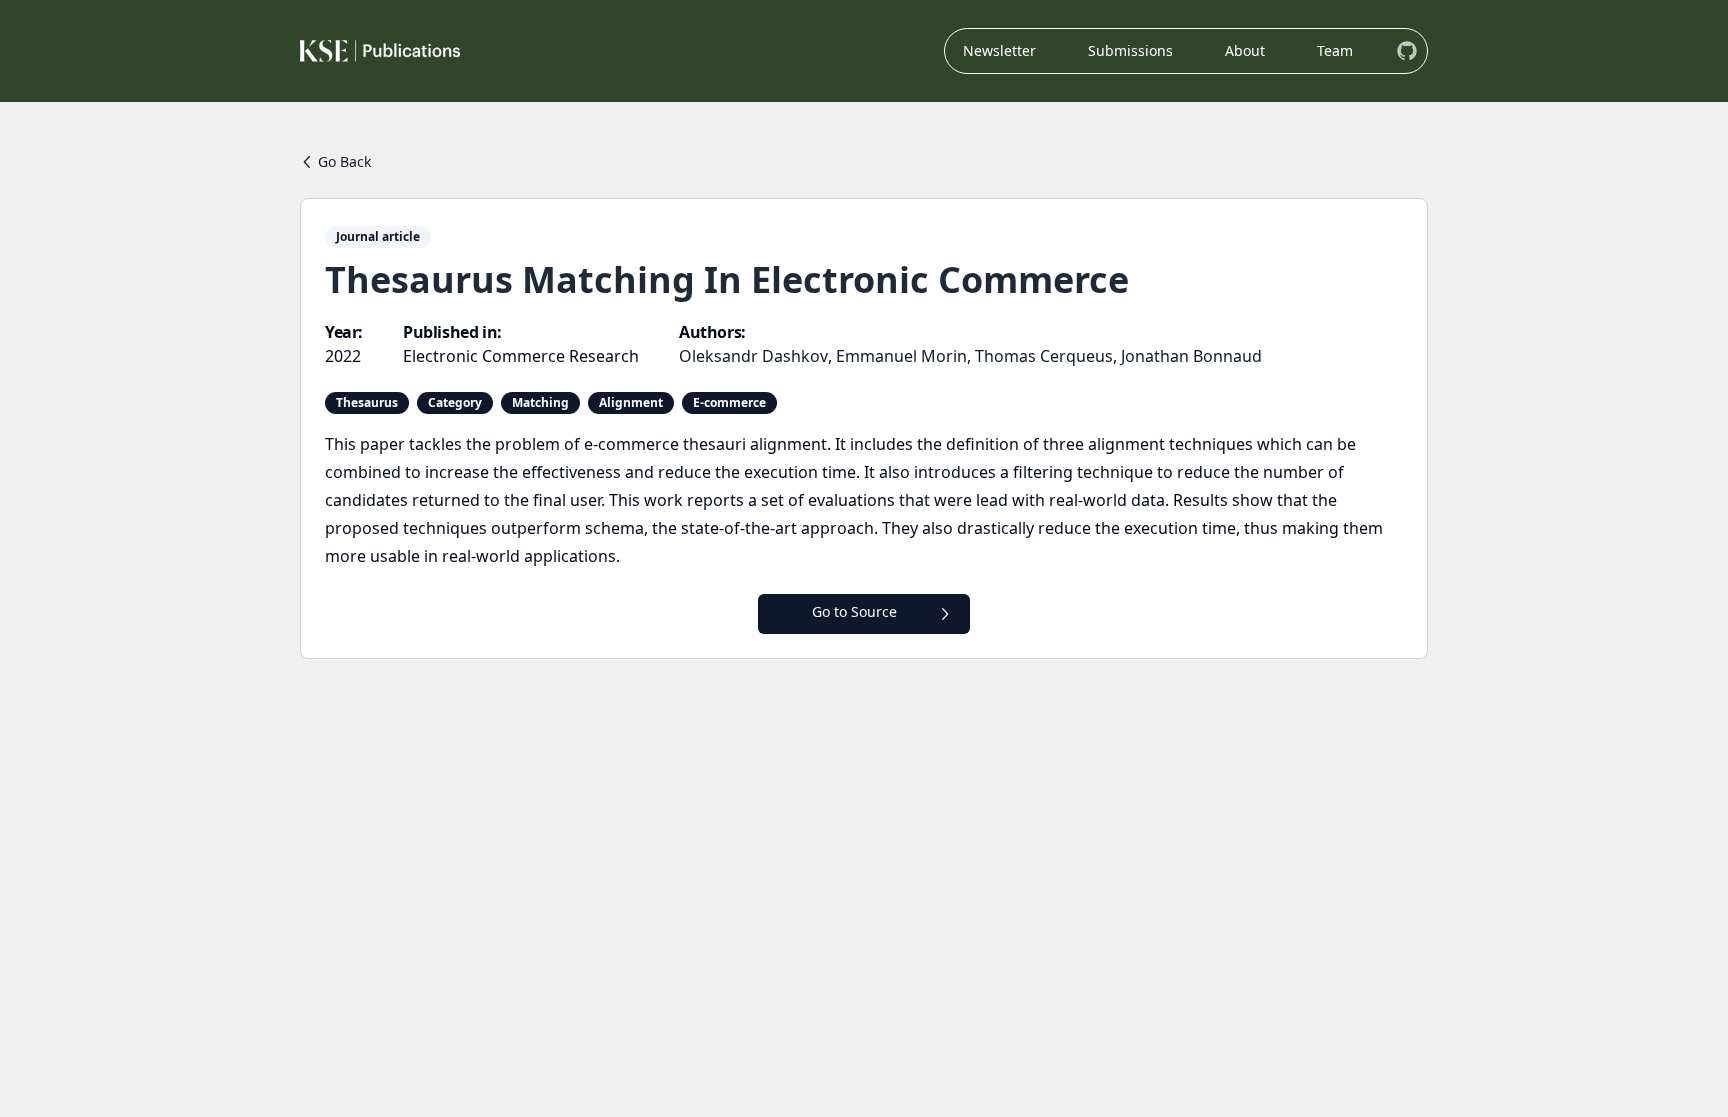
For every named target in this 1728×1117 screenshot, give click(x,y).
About (1245, 50)
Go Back (344, 161)
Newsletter (999, 50)
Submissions (1130, 50)
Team (1335, 50)
